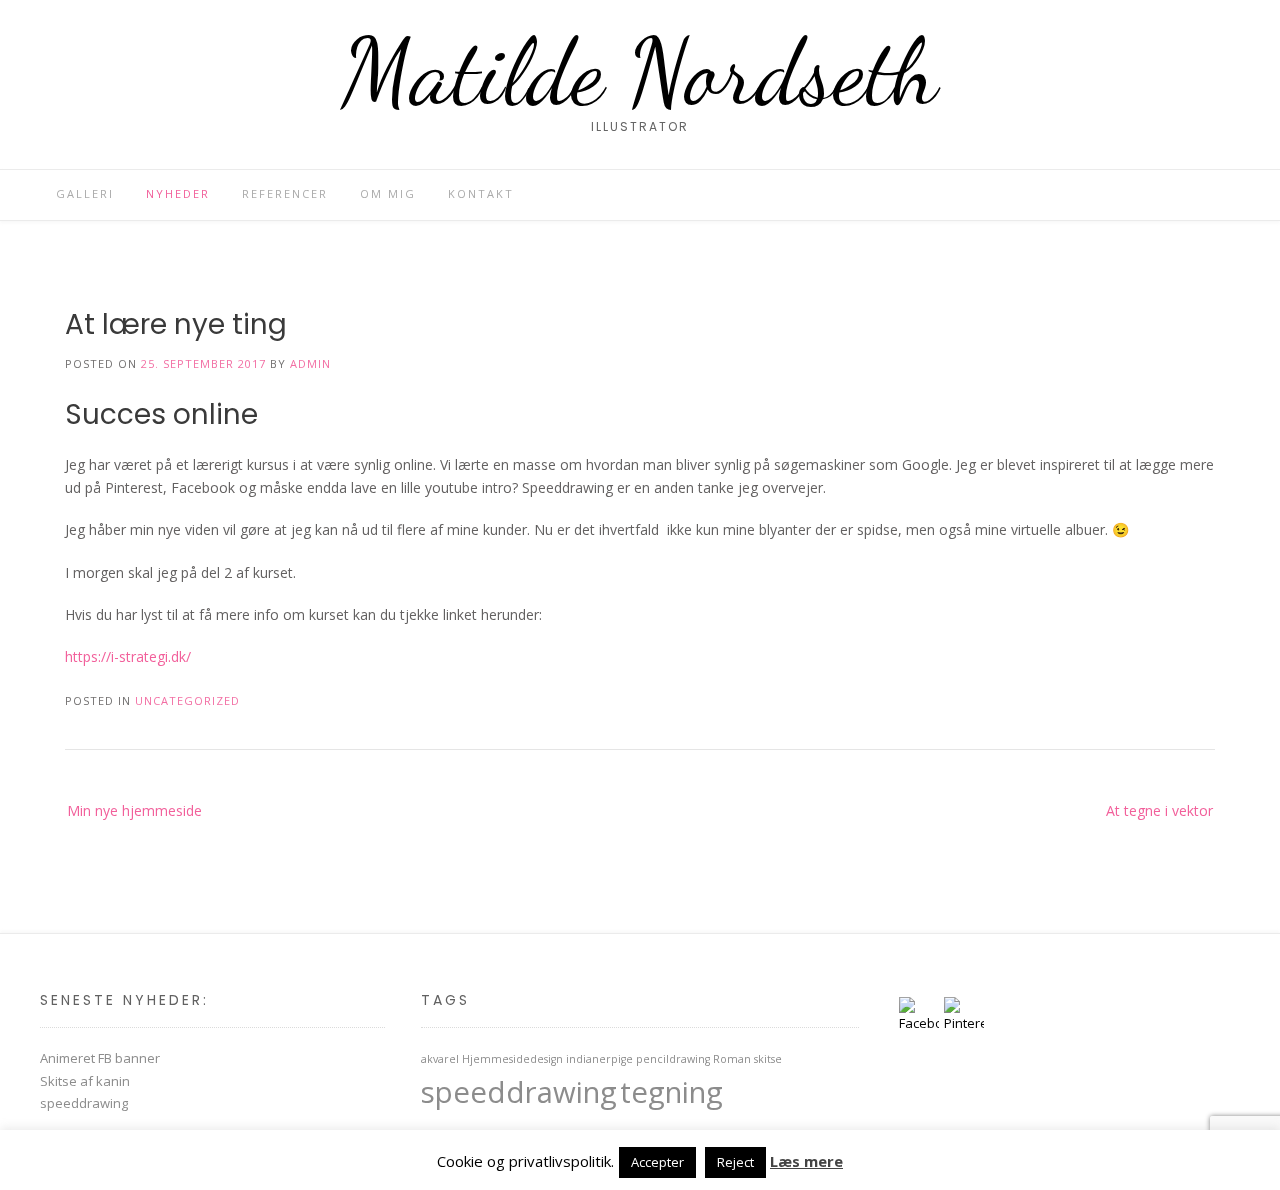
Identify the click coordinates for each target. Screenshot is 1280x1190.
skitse (768, 1059)
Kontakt (481, 193)
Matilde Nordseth (640, 72)
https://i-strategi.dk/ (128, 656)
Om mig (388, 193)
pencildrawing (673, 1059)
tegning (671, 1092)
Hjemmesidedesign (512, 1059)
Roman (732, 1059)
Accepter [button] (657, 1162)
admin (310, 363)
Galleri (85, 193)
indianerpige (599, 1059)
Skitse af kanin (85, 1081)
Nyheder (178, 193)
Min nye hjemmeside (134, 810)
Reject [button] (735, 1162)
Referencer (285, 193)
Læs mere (806, 1161)
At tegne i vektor (1159, 810)
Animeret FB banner (100, 1058)
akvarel (440, 1059)
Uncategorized (187, 700)
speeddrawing (84, 1103)
